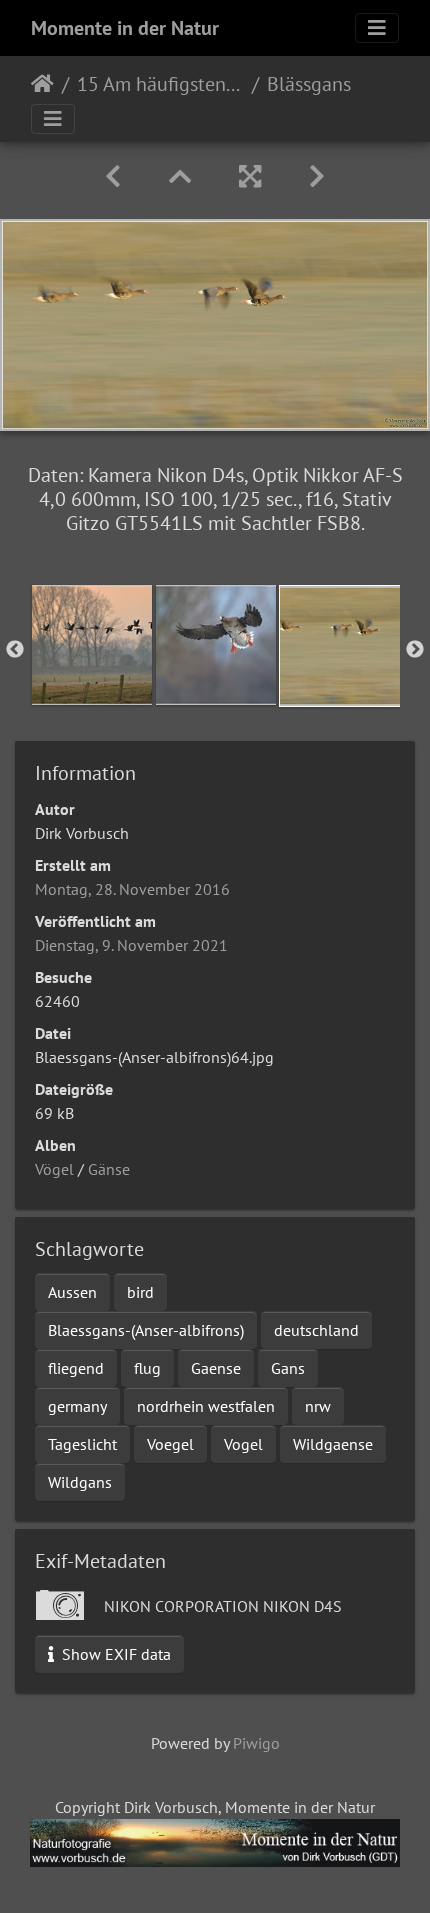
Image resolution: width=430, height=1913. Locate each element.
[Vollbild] (250, 176)
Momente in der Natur (125, 28)
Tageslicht (82, 1444)
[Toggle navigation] (377, 28)
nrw (318, 1406)
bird (140, 1292)
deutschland (316, 1330)
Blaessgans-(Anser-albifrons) (146, 1330)
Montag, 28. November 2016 (132, 889)
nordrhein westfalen (206, 1406)
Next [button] (415, 650)
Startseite (42, 84)
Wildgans (80, 1482)
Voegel (170, 1444)
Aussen (72, 1292)
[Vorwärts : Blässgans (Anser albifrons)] (317, 176)
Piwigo (256, 1743)
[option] (92, 645)
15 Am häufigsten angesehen (160, 84)
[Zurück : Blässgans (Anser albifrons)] (113, 176)
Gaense (216, 1368)
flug (147, 1368)
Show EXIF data (114, 1654)
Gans (288, 1368)
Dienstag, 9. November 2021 (131, 945)
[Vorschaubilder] (180, 176)
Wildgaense (333, 1444)
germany (77, 1406)
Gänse (109, 1169)
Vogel (243, 1444)
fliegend (76, 1368)
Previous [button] (15, 650)
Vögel (54, 1169)
